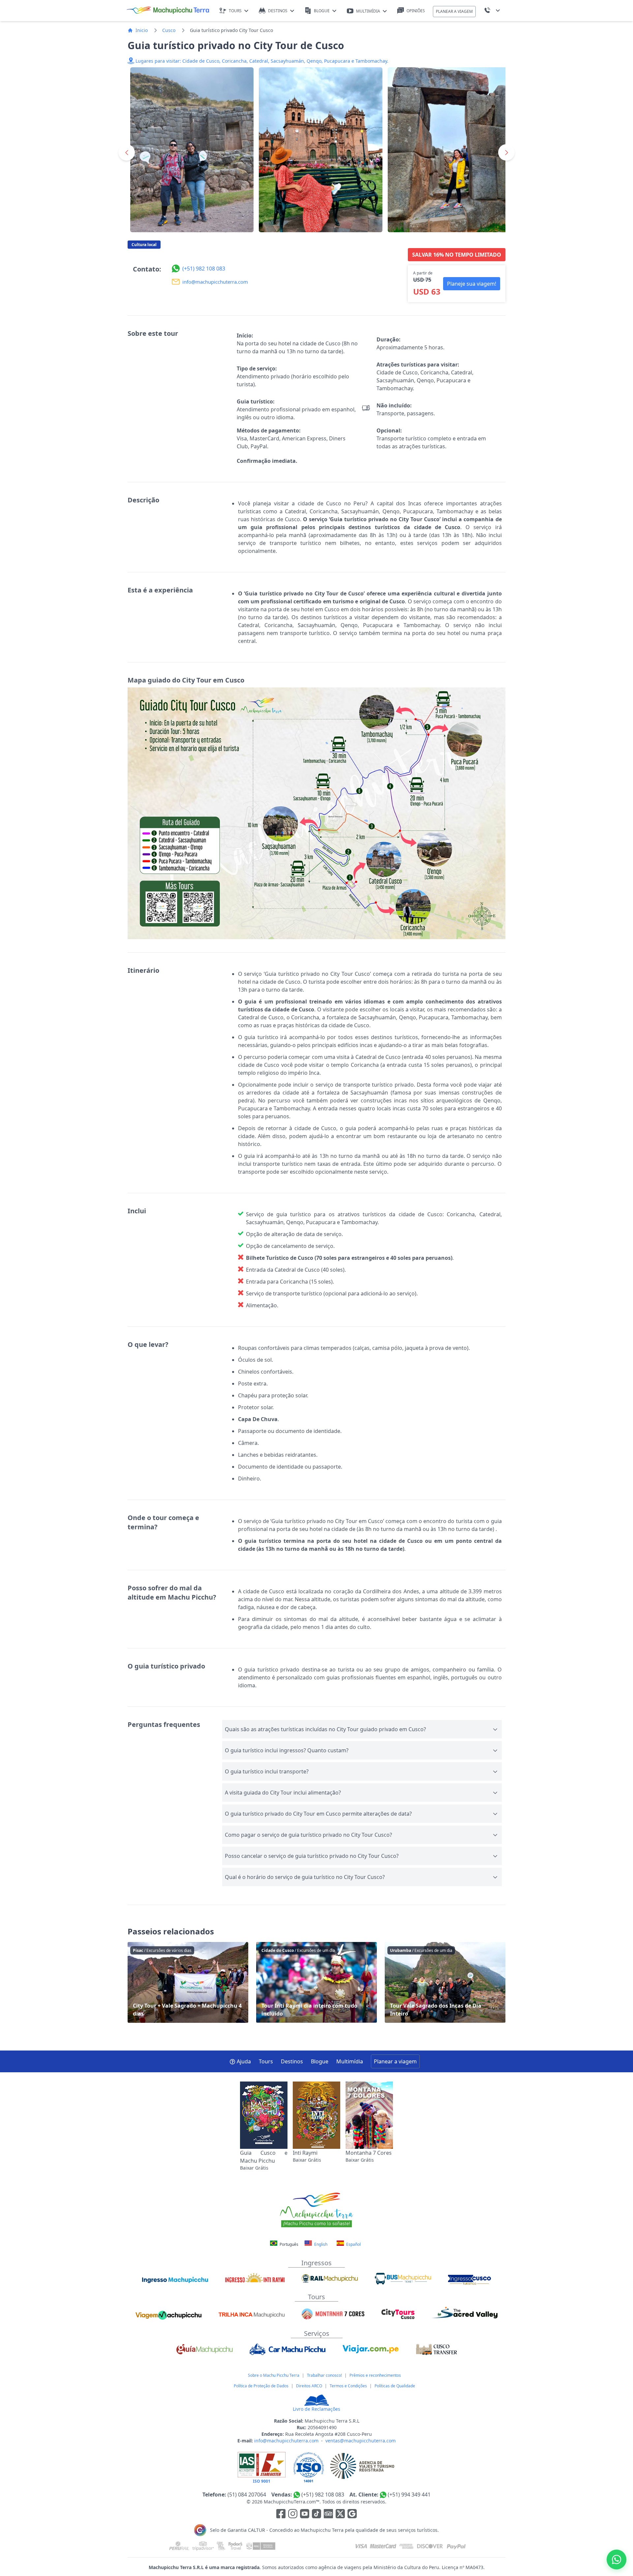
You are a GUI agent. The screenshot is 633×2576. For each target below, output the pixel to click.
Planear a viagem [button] (395, 2061)
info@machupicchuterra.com (286, 2441)
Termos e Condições (348, 2386)
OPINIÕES (416, 11)
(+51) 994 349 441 (409, 2495)
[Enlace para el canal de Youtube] (305, 2515)
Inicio (142, 30)
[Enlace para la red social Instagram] (293, 2515)
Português (289, 2244)
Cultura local (144, 245)
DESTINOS (278, 11)
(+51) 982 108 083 (323, 2495)
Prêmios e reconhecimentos (375, 2375)
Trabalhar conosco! (324, 2375)
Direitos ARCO (309, 2386)
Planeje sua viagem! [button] (472, 284)
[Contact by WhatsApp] (617, 2560)
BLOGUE (322, 11)
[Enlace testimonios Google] (352, 2515)
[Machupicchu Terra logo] (168, 11)
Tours (266, 2061)
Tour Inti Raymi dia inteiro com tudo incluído (316, 1982)
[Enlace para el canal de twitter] (341, 2515)
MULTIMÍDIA (368, 11)
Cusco (169, 30)
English (320, 2244)
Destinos (292, 2061)
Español (353, 2244)
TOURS (235, 11)
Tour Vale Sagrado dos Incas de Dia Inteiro (445, 1982)
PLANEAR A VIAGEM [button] (454, 11)
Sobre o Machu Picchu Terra (274, 2375)
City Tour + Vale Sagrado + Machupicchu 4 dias (188, 1982)
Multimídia (350, 2061)
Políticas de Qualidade (395, 2386)
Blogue (320, 2061)
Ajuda (244, 2061)
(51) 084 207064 (247, 2495)
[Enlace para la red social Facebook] (281, 2515)
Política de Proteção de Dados (261, 2386)
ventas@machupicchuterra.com (361, 2441)
